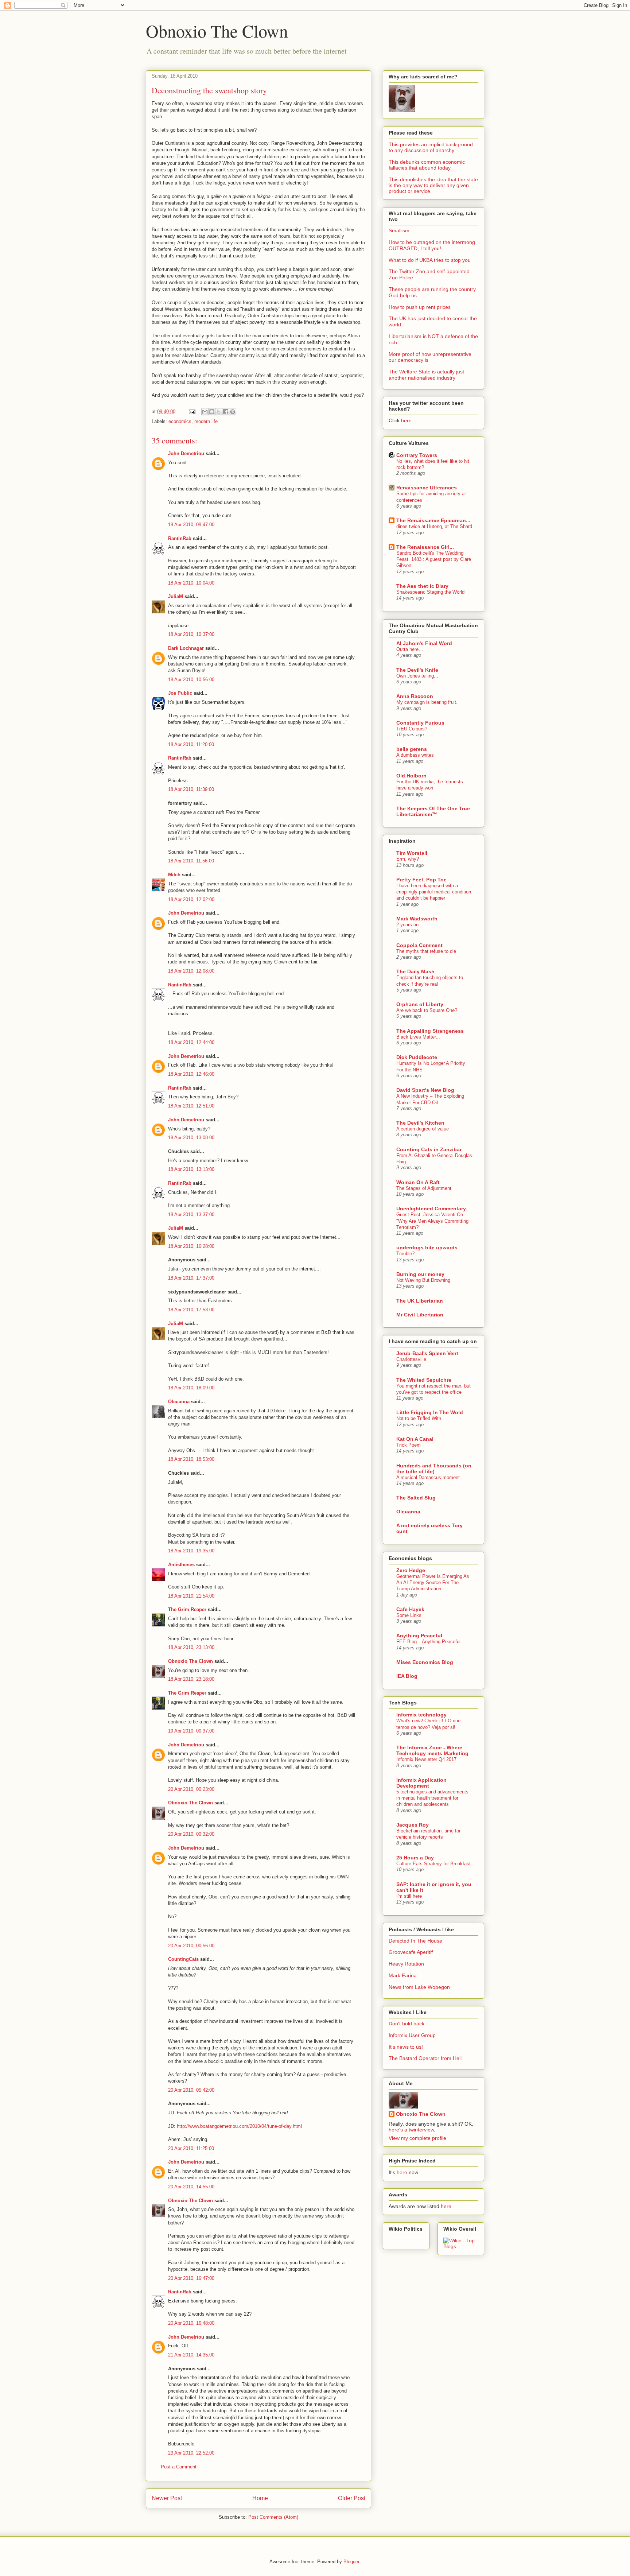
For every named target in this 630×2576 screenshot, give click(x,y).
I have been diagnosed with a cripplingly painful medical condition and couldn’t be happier (434, 892)
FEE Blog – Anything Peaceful (428, 1642)
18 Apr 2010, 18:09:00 (191, 1388)
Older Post (352, 2498)
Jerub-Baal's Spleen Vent (427, 1353)
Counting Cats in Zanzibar (429, 1149)
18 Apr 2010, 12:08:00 (191, 971)
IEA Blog (407, 1676)
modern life (206, 421)
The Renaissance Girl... (425, 547)
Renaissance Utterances (427, 488)
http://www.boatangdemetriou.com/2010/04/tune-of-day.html (239, 2126)
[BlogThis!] (212, 412)
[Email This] (205, 412)
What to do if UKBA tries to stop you (430, 260)
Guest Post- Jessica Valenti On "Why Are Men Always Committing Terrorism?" (432, 1221)
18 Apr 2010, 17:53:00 (191, 1310)
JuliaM (176, 596)
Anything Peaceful (419, 1636)
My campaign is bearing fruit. (427, 702)
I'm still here (409, 1896)
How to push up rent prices (420, 307)
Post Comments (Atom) (273, 2517)
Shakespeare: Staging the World (430, 592)
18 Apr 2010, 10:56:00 (191, 680)
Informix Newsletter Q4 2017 (426, 1759)
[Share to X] (219, 412)
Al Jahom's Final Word (424, 643)
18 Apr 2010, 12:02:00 (191, 899)
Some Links (409, 1615)
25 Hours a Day (415, 1858)
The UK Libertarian (420, 1301)
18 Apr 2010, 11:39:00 (191, 789)
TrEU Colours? (412, 729)
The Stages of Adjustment (424, 1188)
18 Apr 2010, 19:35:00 (191, 1551)
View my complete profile (417, 2138)
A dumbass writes (415, 755)
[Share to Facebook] (226, 412)
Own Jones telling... (417, 676)
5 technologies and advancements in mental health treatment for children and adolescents (432, 1798)
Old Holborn (411, 776)
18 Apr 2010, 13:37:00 (191, 1215)
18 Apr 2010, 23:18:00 (191, 1679)
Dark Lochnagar (186, 648)
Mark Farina (403, 1975)
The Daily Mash (415, 971)
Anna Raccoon (415, 696)
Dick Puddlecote (417, 1057)
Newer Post (167, 2498)
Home (260, 2498)
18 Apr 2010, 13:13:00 (191, 1169)
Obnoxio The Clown (217, 31)
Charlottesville (411, 1359)
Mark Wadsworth (417, 919)
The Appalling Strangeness (430, 1031)
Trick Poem (409, 1445)
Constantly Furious (420, 723)
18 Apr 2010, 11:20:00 (191, 744)
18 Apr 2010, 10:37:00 (191, 634)
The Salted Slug (416, 1498)
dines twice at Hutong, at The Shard (434, 526)
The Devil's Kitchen (420, 1123)
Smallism (399, 230)
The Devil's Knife (417, 670)
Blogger (351, 2562)
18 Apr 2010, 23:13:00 (191, 1647)
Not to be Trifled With (419, 1418)
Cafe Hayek (410, 1609)
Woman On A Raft (418, 1182)
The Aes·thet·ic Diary (422, 586)
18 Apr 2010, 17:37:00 (191, 1278)
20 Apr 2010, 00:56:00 (191, 1946)
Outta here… (410, 649)
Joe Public (180, 693)
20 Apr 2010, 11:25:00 (191, 2148)
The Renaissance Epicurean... (433, 520)
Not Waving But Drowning (423, 1280)
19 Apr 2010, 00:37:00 (191, 1731)
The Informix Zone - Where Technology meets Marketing (432, 1750)
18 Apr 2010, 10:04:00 (191, 583)
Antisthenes (181, 1565)
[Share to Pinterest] (233, 412)
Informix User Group (412, 2035)
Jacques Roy (413, 1825)
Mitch (174, 875)
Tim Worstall (412, 853)
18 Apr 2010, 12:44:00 (191, 1042)
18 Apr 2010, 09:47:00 (191, 525)
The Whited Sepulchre (424, 1380)
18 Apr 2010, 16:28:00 (191, 1246)
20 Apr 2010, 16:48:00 (191, 2323)
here (406, 420)
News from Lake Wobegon (419, 1987)
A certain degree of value (423, 1129)
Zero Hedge (411, 1570)
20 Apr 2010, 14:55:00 (191, 2187)
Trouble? (405, 1254)
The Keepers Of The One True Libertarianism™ (433, 811)
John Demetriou (186, 453)
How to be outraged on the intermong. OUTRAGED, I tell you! (433, 245)
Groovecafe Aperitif (411, 1952)
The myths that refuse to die (426, 951)
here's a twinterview (411, 2130)
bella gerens (412, 749)
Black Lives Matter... (418, 1037)
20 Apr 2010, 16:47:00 (191, 2278)
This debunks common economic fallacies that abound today (427, 165)
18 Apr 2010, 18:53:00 (191, 1459)
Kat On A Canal (415, 1439)
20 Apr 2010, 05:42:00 (191, 2090)
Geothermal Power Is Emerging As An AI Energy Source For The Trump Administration (433, 1583)
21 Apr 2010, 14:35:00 (191, 2355)
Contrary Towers (417, 455)
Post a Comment (179, 2467)
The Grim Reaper (187, 1609)
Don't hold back (407, 2024)
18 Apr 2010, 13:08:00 (191, 1138)
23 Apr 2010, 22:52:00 (191, 2453)
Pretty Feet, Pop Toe (421, 880)
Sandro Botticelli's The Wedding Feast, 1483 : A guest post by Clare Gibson (434, 559)
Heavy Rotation (406, 1964)
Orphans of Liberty (420, 1004)
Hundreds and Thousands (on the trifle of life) (434, 1469)
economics (180, 421)
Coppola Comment (419, 945)
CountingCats (183, 1959)
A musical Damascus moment (428, 1477)
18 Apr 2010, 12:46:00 (191, 1074)
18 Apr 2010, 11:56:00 (191, 861)
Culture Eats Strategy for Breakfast (433, 1864)
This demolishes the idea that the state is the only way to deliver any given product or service (433, 185)
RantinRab (180, 538)
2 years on (407, 925)
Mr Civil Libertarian (420, 1315)
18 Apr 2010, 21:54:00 (191, 1596)
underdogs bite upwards (427, 1248)
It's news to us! (406, 2047)
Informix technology (421, 1715)
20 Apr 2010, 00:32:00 (191, 1834)
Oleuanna (179, 1402)
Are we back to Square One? (427, 1010)
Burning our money (420, 1274)
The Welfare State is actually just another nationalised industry (426, 375)
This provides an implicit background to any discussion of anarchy (431, 147)
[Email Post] (192, 412)
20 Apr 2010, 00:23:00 (191, 1789)
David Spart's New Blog (425, 1090)
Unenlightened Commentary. (432, 1209)
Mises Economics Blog (425, 1662)
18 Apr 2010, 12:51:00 (191, 1106)
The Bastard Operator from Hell (425, 2058)
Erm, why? (408, 859)
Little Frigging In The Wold (430, 1412)
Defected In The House (415, 1941)
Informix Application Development (421, 1783)
